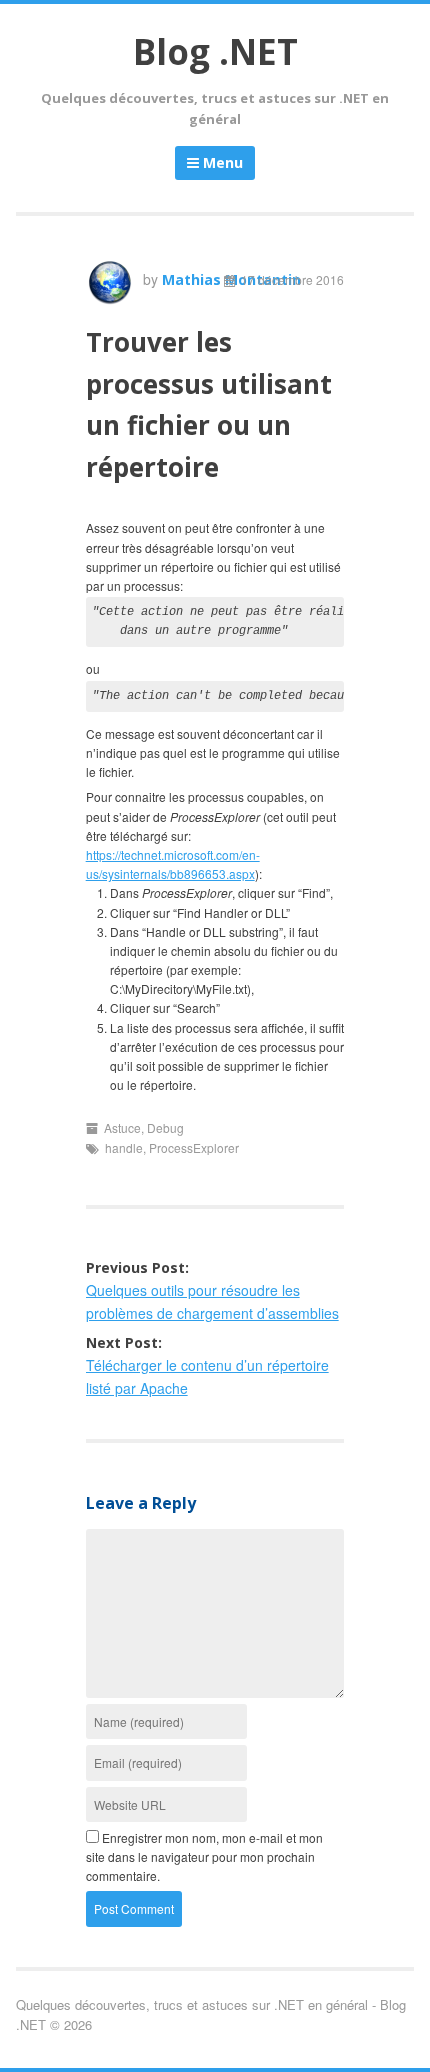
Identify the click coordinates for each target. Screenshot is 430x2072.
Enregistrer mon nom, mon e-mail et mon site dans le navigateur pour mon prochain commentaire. (204, 1856)
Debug (165, 1127)
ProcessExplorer (194, 1147)
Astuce (122, 1127)
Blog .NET (215, 51)
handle (124, 1147)
